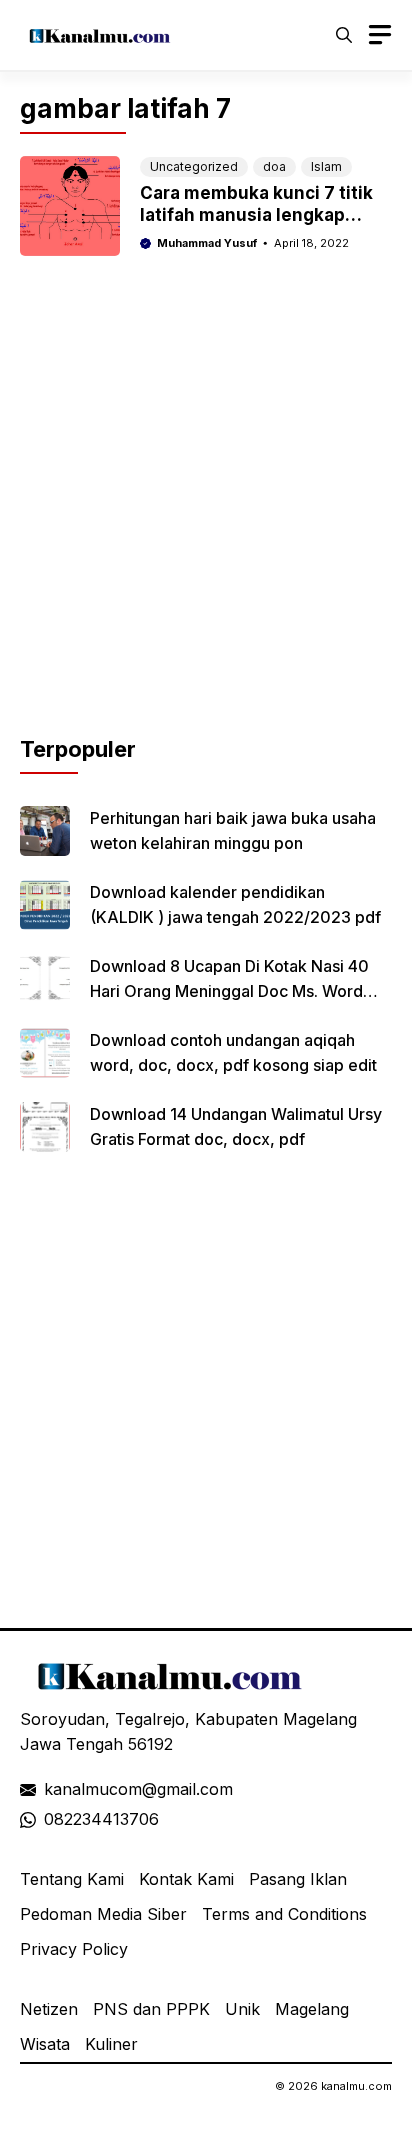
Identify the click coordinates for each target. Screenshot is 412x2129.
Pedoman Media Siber (103, 1914)
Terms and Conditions (284, 1914)
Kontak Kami (186, 1879)
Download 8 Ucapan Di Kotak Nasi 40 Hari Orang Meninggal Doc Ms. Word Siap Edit (229, 991)
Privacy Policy (74, 1949)
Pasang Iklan (298, 1879)
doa (274, 166)
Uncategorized (194, 166)
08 (54, 1819)
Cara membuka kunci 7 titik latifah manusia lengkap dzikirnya (256, 215)
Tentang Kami (72, 1879)
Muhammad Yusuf (207, 243)
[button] (344, 35)
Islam (326, 166)
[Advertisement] (206, 527)
